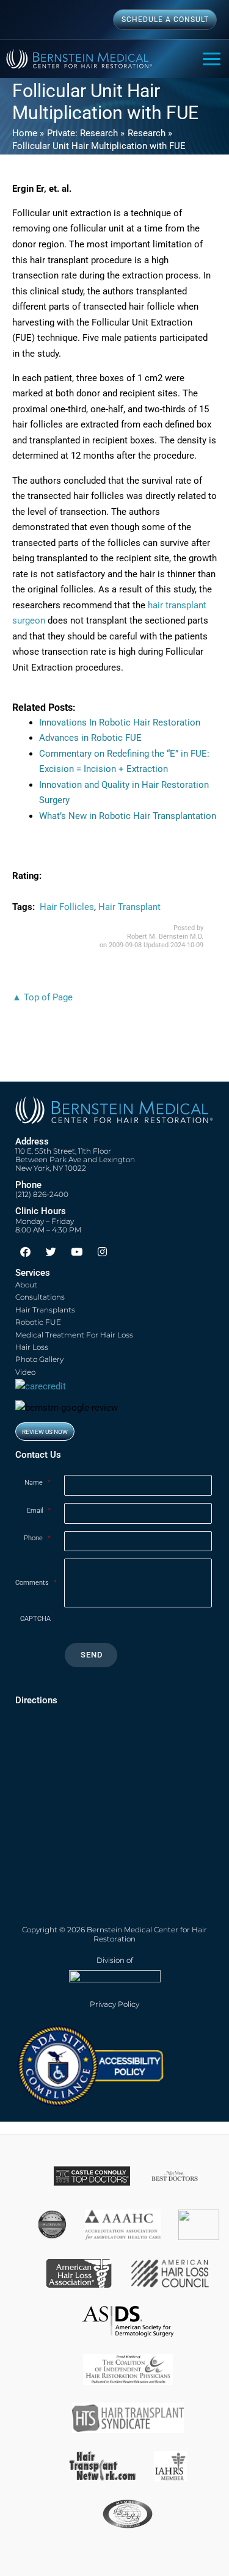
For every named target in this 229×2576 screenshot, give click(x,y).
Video (25, 1372)
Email (39, 1511)
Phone (37, 1538)
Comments (36, 1583)
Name (38, 1483)
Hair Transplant (129, 907)
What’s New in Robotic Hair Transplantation (128, 816)
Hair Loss (32, 1347)
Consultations (40, 1297)
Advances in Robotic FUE (90, 738)
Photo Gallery (39, 1359)
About (26, 1285)
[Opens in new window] (90, 2065)
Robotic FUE (38, 1322)
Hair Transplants (45, 1310)
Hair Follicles (67, 907)
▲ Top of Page (42, 997)
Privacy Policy (114, 2004)
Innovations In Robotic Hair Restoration (120, 722)
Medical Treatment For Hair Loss (74, 1335)
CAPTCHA (35, 1619)
